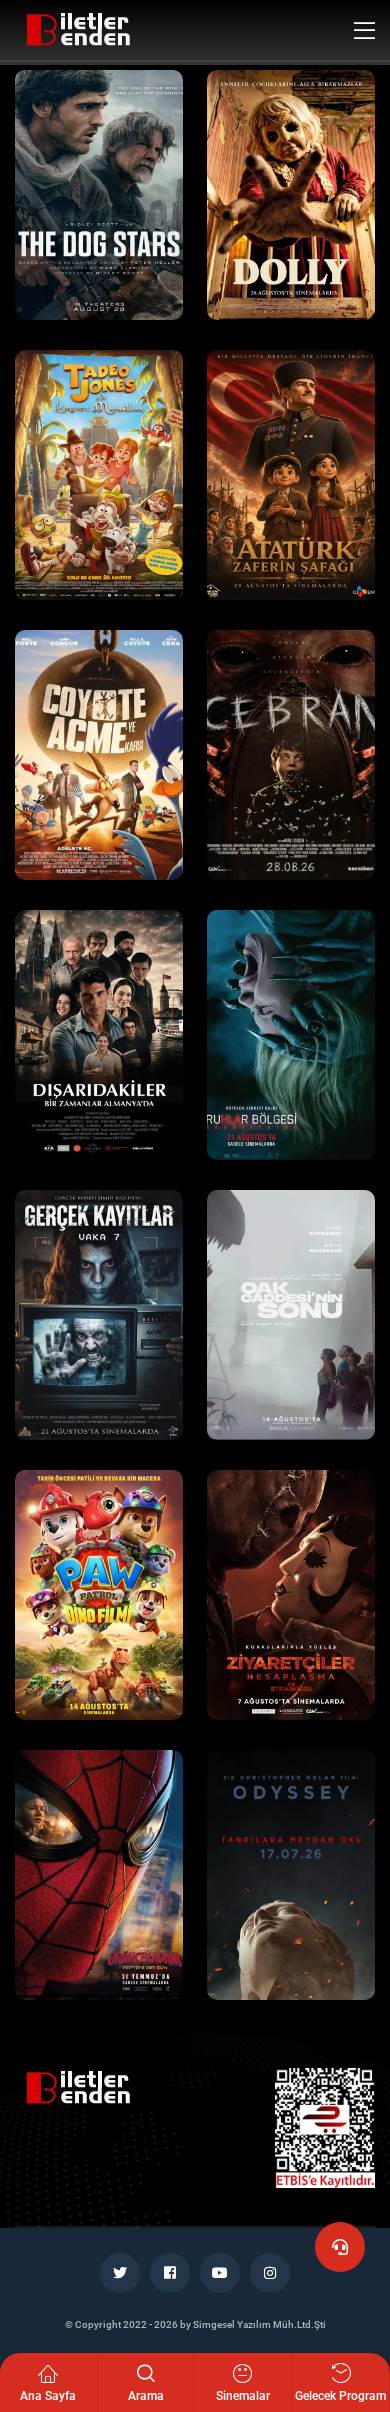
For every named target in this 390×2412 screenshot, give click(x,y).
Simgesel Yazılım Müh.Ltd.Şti (259, 2324)
